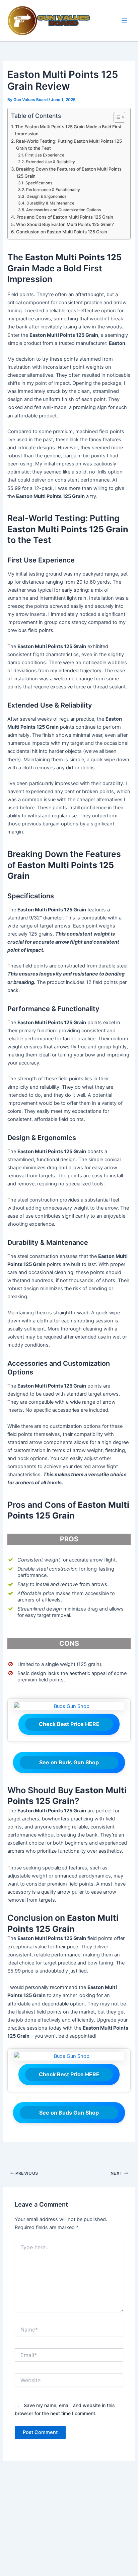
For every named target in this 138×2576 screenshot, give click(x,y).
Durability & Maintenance (50, 203)
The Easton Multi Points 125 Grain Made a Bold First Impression (68, 130)
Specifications (39, 183)
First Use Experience (45, 155)
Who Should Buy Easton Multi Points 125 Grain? (65, 224)
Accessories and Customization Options (63, 210)
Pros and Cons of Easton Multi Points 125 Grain (65, 217)
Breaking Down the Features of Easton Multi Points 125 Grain (69, 172)
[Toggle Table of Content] (116, 117)
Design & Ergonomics (46, 196)
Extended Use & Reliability (50, 162)
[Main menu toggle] (124, 21)
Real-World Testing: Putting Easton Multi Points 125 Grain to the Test (69, 145)
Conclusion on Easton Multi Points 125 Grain (62, 232)
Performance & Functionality (53, 190)
